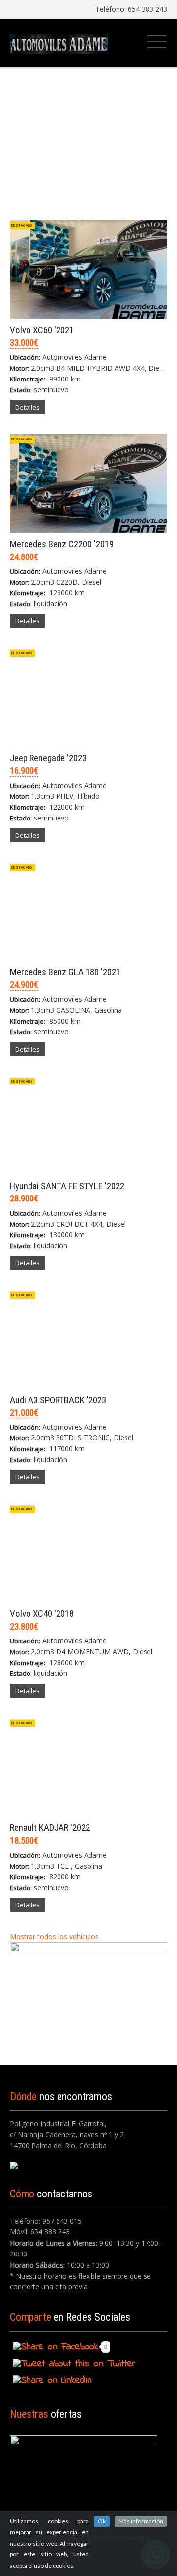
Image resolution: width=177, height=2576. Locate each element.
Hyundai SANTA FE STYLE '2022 (67, 1186)
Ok (102, 2521)
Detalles (28, 407)
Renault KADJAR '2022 (50, 1828)
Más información (141, 2521)
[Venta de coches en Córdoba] (59, 43)
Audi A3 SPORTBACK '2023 (58, 1400)
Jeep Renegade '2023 (48, 758)
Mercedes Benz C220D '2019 (62, 544)
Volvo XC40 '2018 (42, 1614)
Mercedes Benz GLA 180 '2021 (65, 972)
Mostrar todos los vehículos (55, 1937)
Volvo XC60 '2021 (42, 330)
